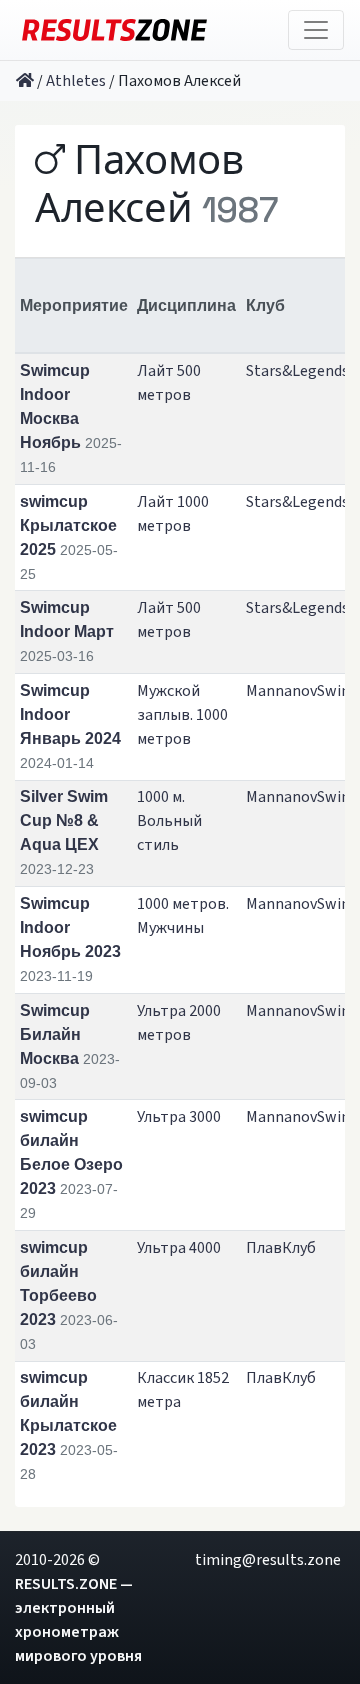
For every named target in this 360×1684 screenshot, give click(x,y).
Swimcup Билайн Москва (55, 1034)
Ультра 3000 (179, 1117)
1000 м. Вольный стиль (169, 821)
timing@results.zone (268, 1560)
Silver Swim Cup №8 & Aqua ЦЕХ (64, 820)
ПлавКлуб (281, 1248)
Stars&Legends (297, 371)
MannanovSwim (300, 691)
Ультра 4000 (179, 1248)
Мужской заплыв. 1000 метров (182, 715)
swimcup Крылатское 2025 (68, 525)
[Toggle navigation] (316, 30)
